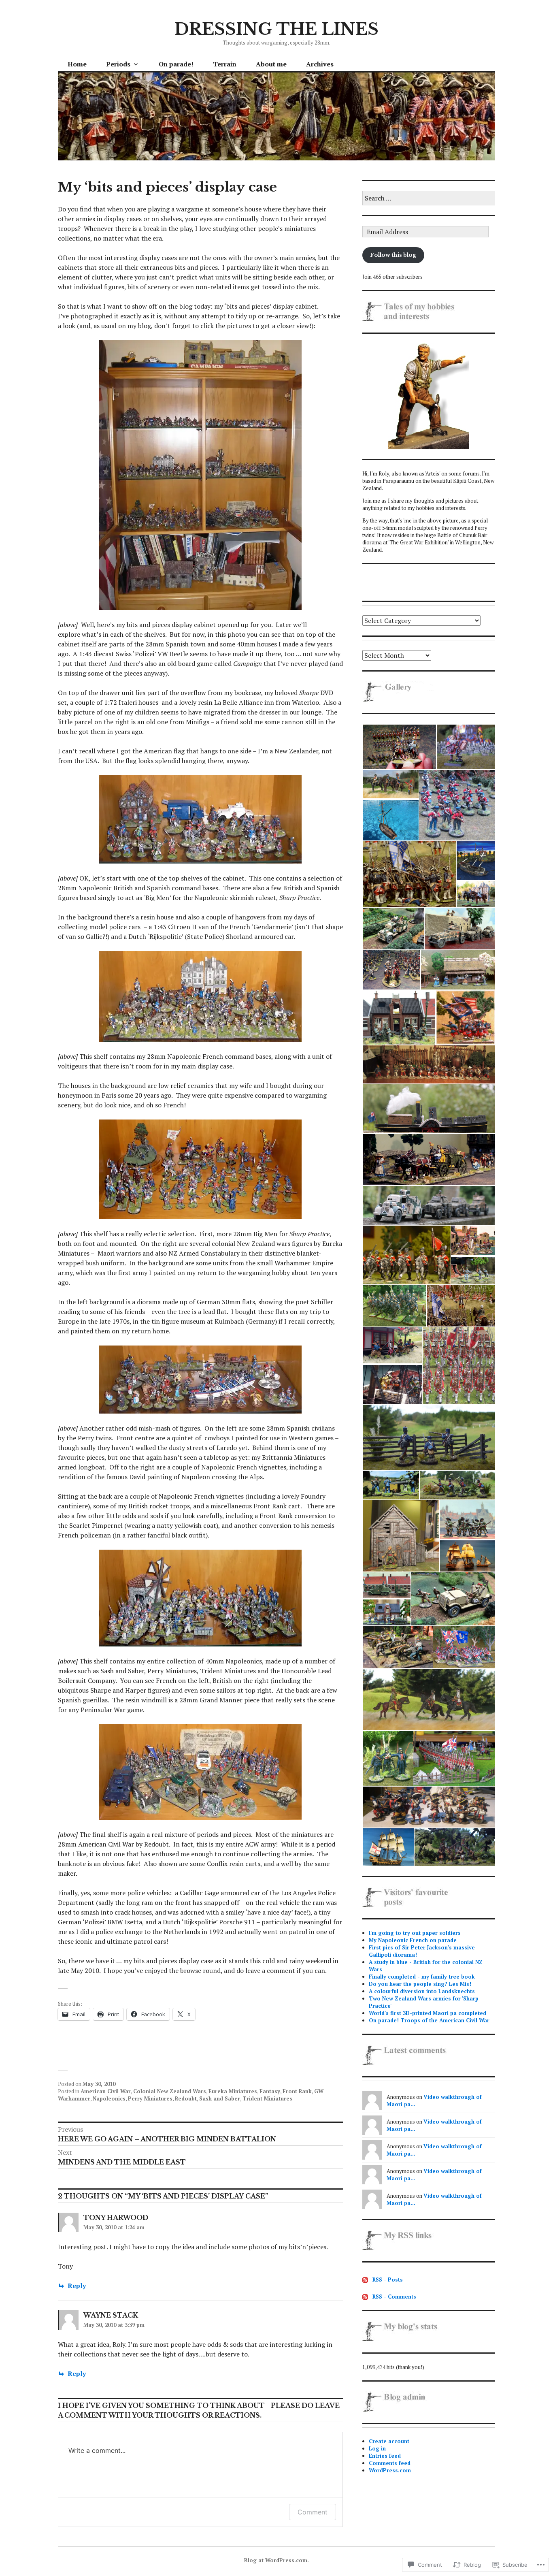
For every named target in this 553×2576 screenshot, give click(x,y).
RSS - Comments (394, 2297)
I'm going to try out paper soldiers (415, 1933)
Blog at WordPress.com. (276, 2560)
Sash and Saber (220, 2098)
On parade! (176, 64)
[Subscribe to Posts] (365, 2280)
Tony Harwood (116, 2218)
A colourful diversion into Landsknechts (422, 1991)
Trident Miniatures (267, 2098)
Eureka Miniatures (233, 2091)
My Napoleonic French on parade (413, 1940)
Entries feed (385, 2456)
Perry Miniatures (150, 2098)
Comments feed (390, 2463)
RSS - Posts (388, 2280)
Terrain (225, 64)
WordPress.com (390, 2470)
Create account (389, 2441)
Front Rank (297, 2091)
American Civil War (106, 2091)
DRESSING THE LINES (276, 29)
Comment (313, 2512)
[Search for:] (429, 198)
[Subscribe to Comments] (365, 2297)
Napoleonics (109, 2098)
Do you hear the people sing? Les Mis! (420, 1984)
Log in (377, 2448)
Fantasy (270, 2091)
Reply (77, 2286)
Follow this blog (393, 255)
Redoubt (186, 2098)
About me (271, 64)
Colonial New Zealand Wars (170, 2091)
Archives (320, 64)
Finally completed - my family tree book (422, 1977)
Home (77, 64)
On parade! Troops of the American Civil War (429, 2020)
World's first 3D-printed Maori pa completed (428, 2013)
